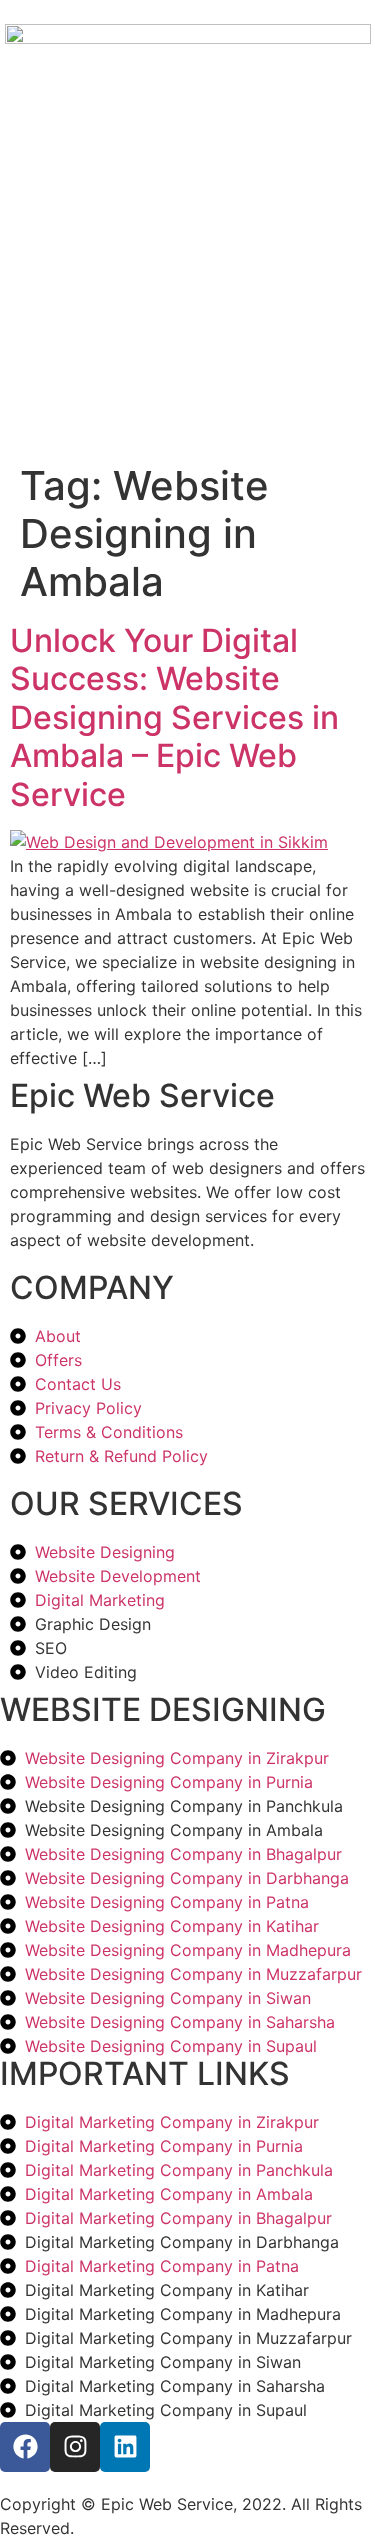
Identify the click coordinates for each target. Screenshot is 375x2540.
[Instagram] (75, 2447)
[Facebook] (25, 2447)
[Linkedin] (125, 2447)
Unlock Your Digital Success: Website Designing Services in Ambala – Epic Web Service (174, 717)
